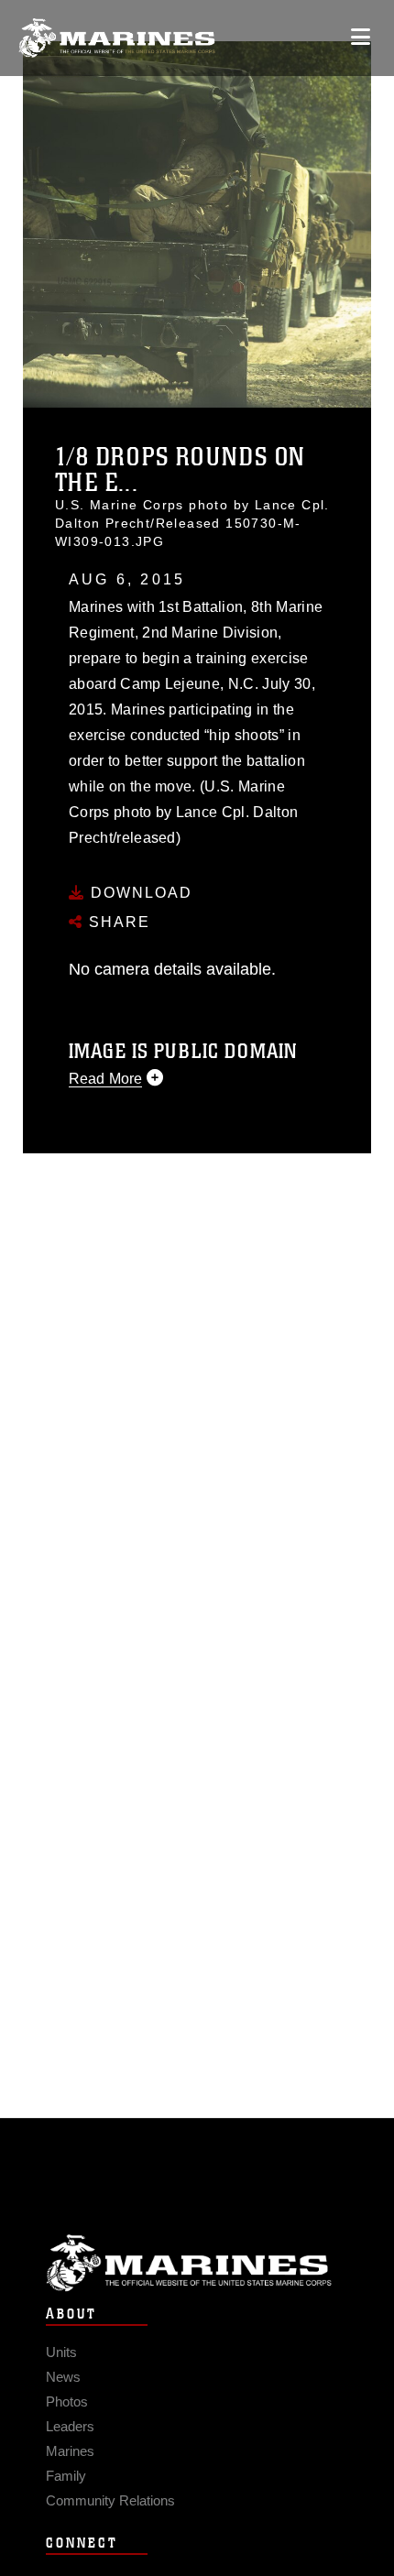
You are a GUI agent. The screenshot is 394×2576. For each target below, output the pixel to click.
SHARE (117, 922)
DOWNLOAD (139, 893)
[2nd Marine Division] (117, 38)
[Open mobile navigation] (361, 37)
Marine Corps (197, 2263)
